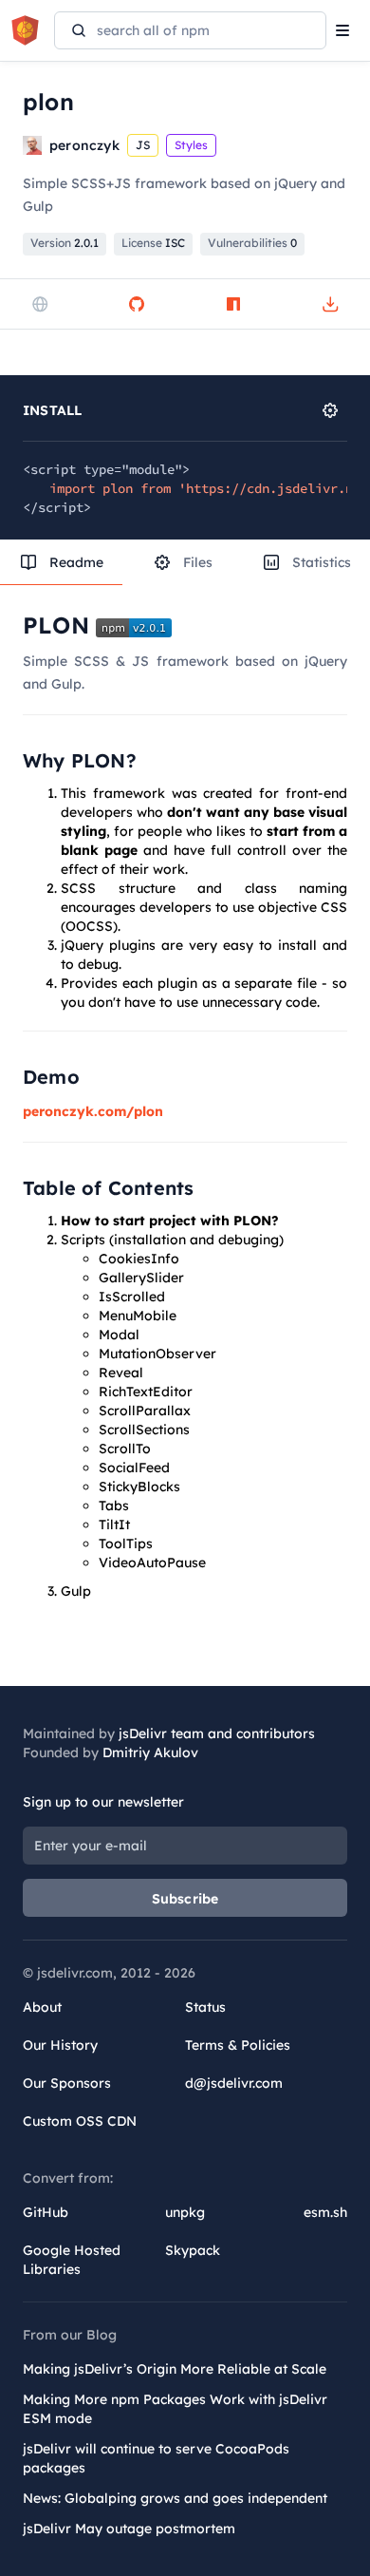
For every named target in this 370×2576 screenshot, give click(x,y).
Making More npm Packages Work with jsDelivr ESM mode (175, 2409)
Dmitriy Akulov (150, 1752)
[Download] (330, 304)
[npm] (233, 304)
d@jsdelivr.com (234, 2083)
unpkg (185, 2212)
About (42, 2007)
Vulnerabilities (252, 243)
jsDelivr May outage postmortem (129, 2529)
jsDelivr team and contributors (217, 1733)
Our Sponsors (67, 2083)
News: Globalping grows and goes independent (175, 2498)
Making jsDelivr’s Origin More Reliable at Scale (175, 2369)
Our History (60, 2045)
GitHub (46, 2212)
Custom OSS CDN (80, 2121)
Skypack (193, 2250)
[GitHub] (137, 304)
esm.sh (325, 2212)
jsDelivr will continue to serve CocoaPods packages (156, 2458)
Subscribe (185, 1899)
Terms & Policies (238, 2045)
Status (205, 2007)
